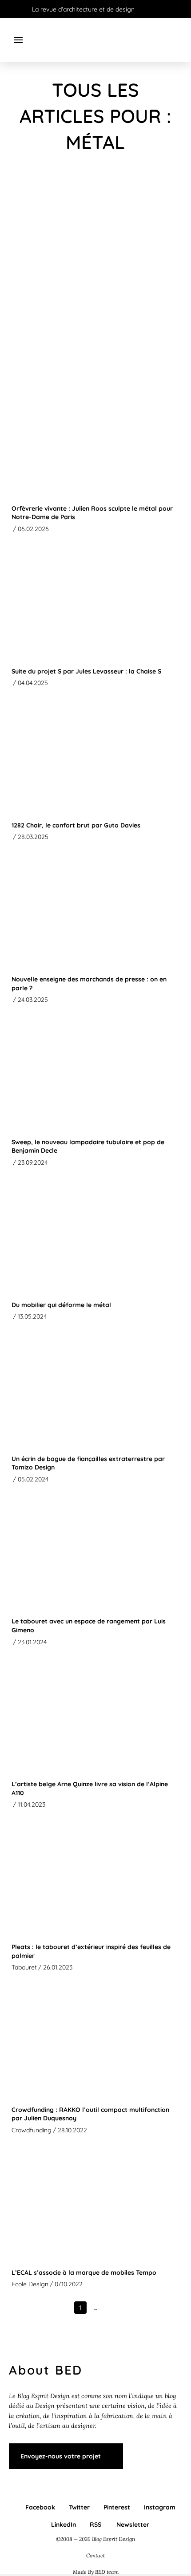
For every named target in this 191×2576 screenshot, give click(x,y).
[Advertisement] (95, 271)
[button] (18, 40)
